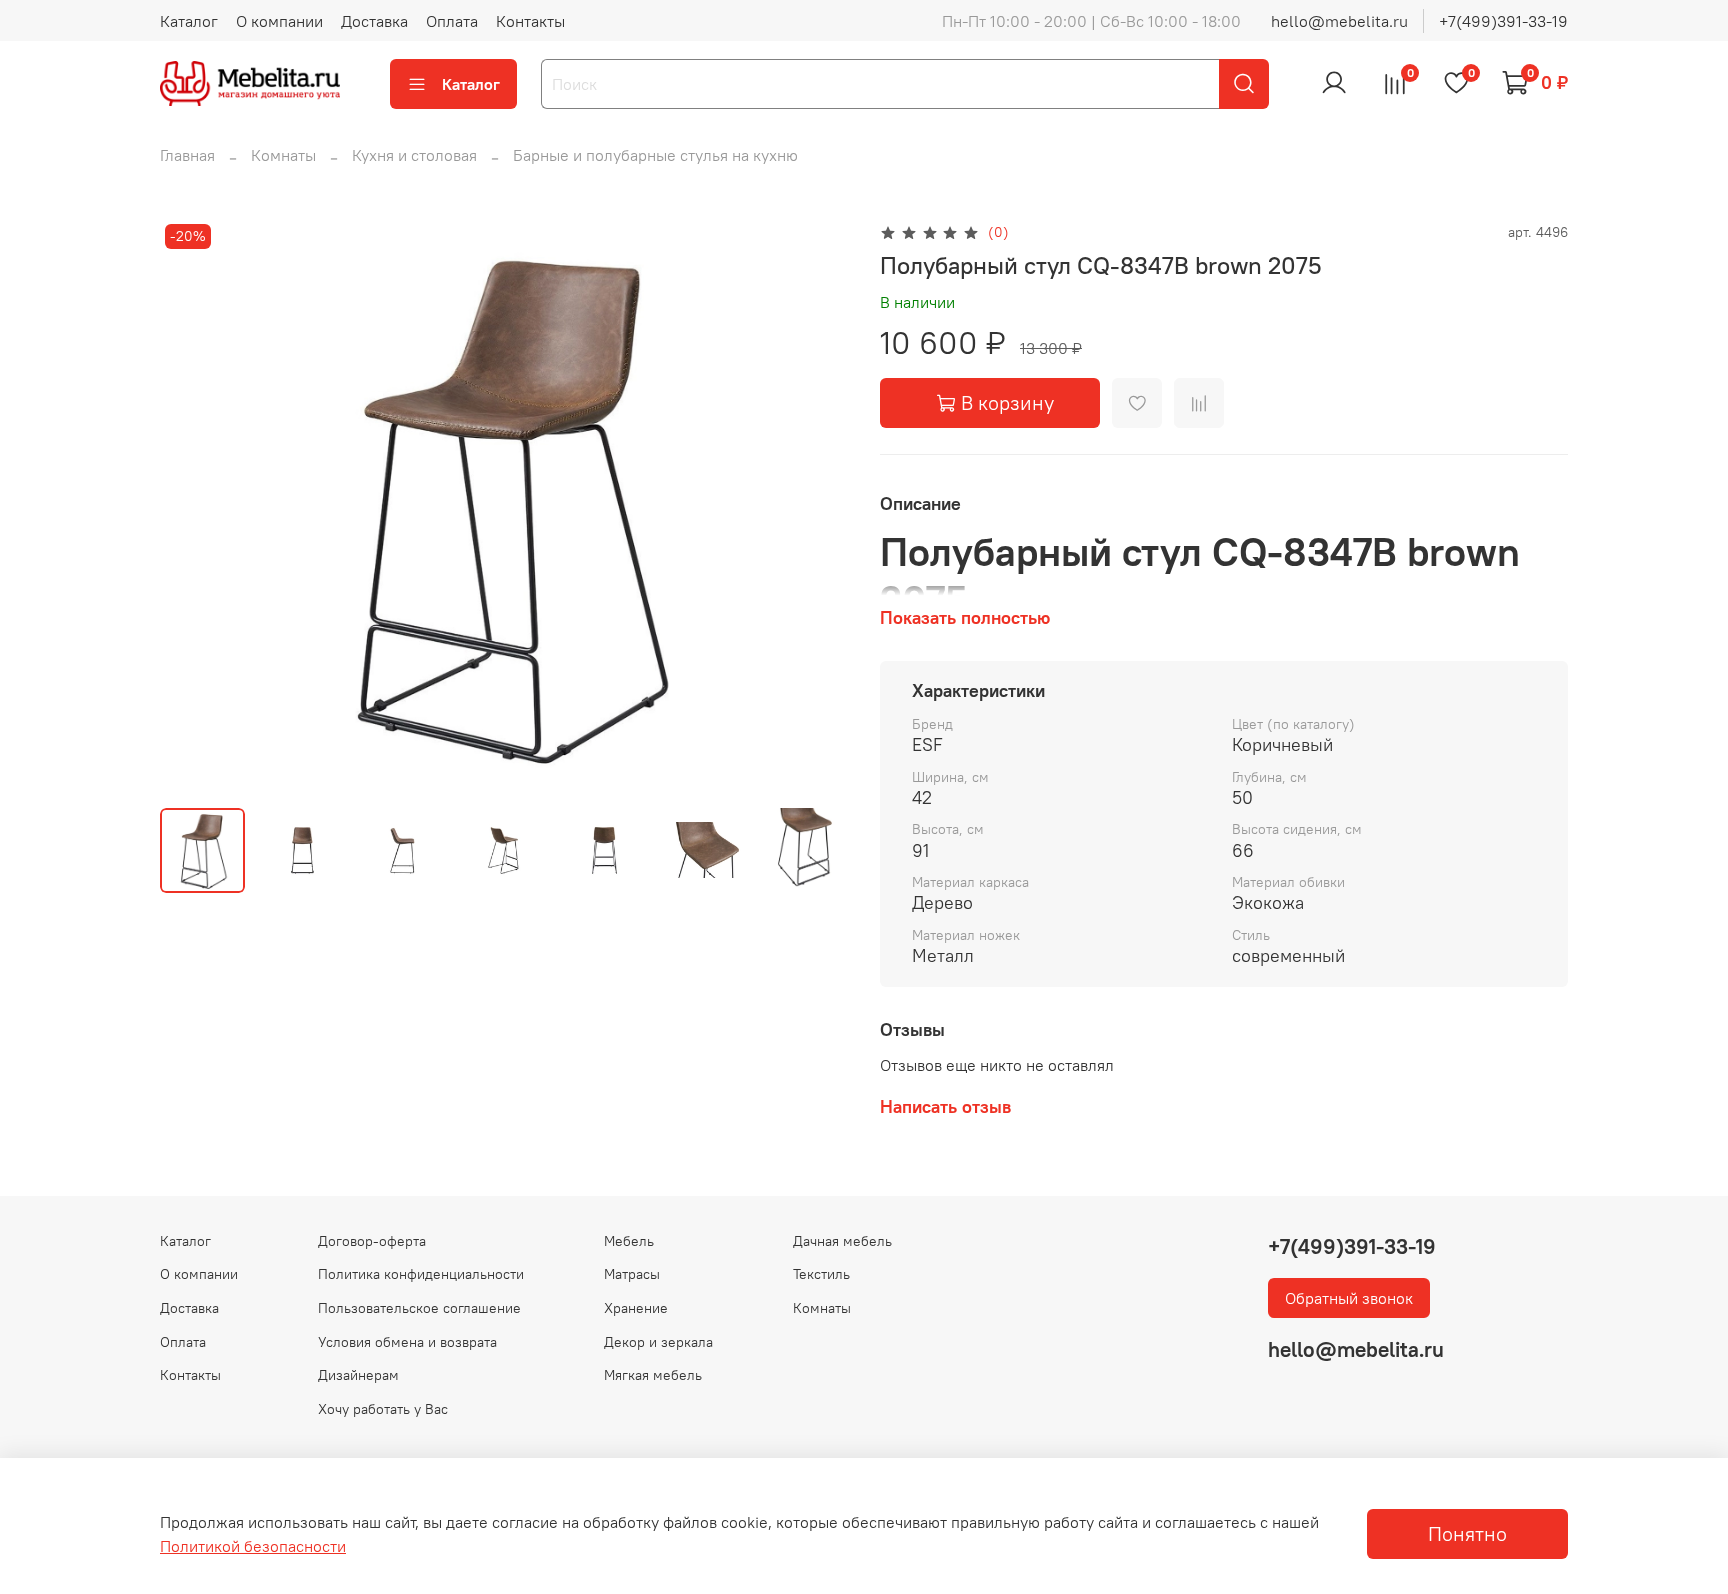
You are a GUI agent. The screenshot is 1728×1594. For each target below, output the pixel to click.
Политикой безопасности (253, 1546)
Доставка (374, 21)
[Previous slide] (192, 506)
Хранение (636, 1308)
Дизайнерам (358, 1375)
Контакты (530, 21)
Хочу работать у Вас (383, 1409)
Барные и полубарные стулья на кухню (655, 155)
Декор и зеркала (658, 1342)
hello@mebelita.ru (1339, 21)
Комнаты (283, 155)
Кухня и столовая (414, 155)
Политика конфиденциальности (421, 1274)
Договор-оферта (372, 1241)
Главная (187, 155)
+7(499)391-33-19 (1503, 21)
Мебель (629, 1241)
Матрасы (632, 1274)
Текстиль (821, 1274)
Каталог (189, 21)
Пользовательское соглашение (419, 1308)
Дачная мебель (842, 1241)
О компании (279, 21)
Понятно (1467, 1533)
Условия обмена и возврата (407, 1342)
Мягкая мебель (653, 1375)
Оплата (452, 21)
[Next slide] (816, 506)
